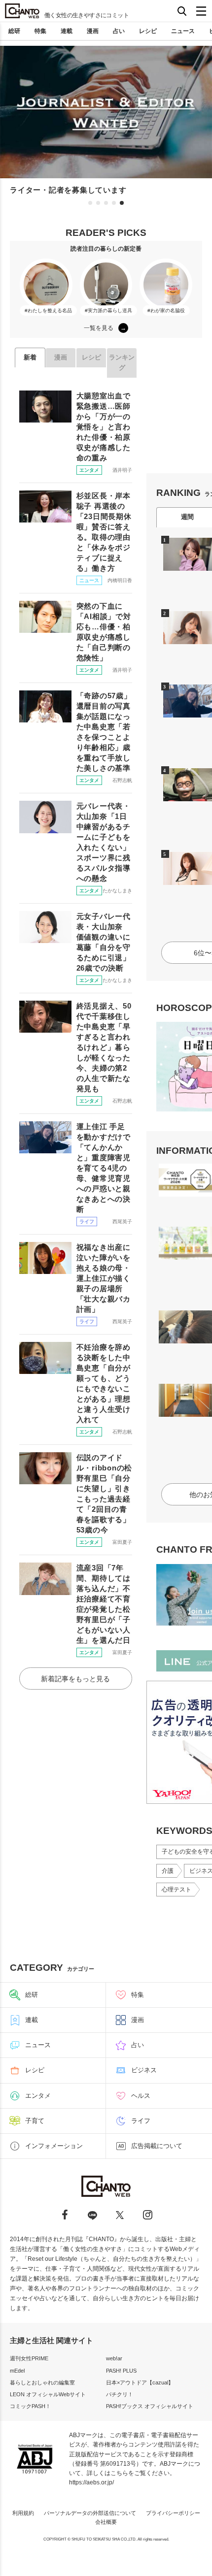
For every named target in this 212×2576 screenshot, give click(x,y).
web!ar (114, 2358)
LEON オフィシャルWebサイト (48, 2394)
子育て (35, 2121)
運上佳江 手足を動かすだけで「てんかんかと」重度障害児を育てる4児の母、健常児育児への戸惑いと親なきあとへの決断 (104, 1168)
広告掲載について (157, 2146)
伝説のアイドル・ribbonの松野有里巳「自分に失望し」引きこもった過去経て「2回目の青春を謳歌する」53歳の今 (105, 1494)
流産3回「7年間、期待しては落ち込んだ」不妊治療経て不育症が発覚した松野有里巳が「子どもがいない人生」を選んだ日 (104, 1604)
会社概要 (106, 2522)
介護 (168, 1871)
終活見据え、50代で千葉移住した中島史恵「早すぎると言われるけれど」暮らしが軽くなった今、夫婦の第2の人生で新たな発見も (104, 1047)
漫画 (93, 31)
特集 (40, 31)
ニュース (183, 31)
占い (119, 31)
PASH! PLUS (121, 2371)
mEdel (17, 2371)
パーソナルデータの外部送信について (90, 2513)
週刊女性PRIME (29, 2358)
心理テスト (177, 1890)
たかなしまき (117, 891)
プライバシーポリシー (173, 2513)
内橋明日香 (120, 580)
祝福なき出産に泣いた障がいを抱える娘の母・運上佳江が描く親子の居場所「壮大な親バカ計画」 (104, 1278)
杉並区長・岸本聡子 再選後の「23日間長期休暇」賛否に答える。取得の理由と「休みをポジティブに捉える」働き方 (104, 532)
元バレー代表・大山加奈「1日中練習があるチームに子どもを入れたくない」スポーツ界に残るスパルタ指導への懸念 (104, 842)
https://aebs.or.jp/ (91, 2482)
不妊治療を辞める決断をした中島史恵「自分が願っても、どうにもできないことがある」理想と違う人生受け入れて (104, 1383)
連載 (67, 31)
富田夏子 (122, 1542)
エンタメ (89, 470)
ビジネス (144, 2070)
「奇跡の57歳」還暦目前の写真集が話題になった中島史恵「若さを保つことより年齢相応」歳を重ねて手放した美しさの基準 (104, 732)
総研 (14, 31)
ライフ (87, 1222)
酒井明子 (122, 470)
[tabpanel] (106, 121)
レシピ (148, 31)
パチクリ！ (120, 2394)
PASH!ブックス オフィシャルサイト (150, 2406)
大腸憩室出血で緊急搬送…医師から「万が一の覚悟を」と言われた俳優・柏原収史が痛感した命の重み (104, 427)
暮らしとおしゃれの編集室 (42, 2382)
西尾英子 (122, 1222)
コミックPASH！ (30, 2406)
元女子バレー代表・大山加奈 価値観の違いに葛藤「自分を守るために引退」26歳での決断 (104, 942)
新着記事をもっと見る (75, 1679)
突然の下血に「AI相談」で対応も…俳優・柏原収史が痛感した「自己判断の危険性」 (104, 632)
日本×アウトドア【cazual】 (140, 2382)
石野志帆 (122, 780)
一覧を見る (99, 328)
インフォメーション (54, 2146)
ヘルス (141, 2096)
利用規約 (23, 2513)
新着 (30, 357)
